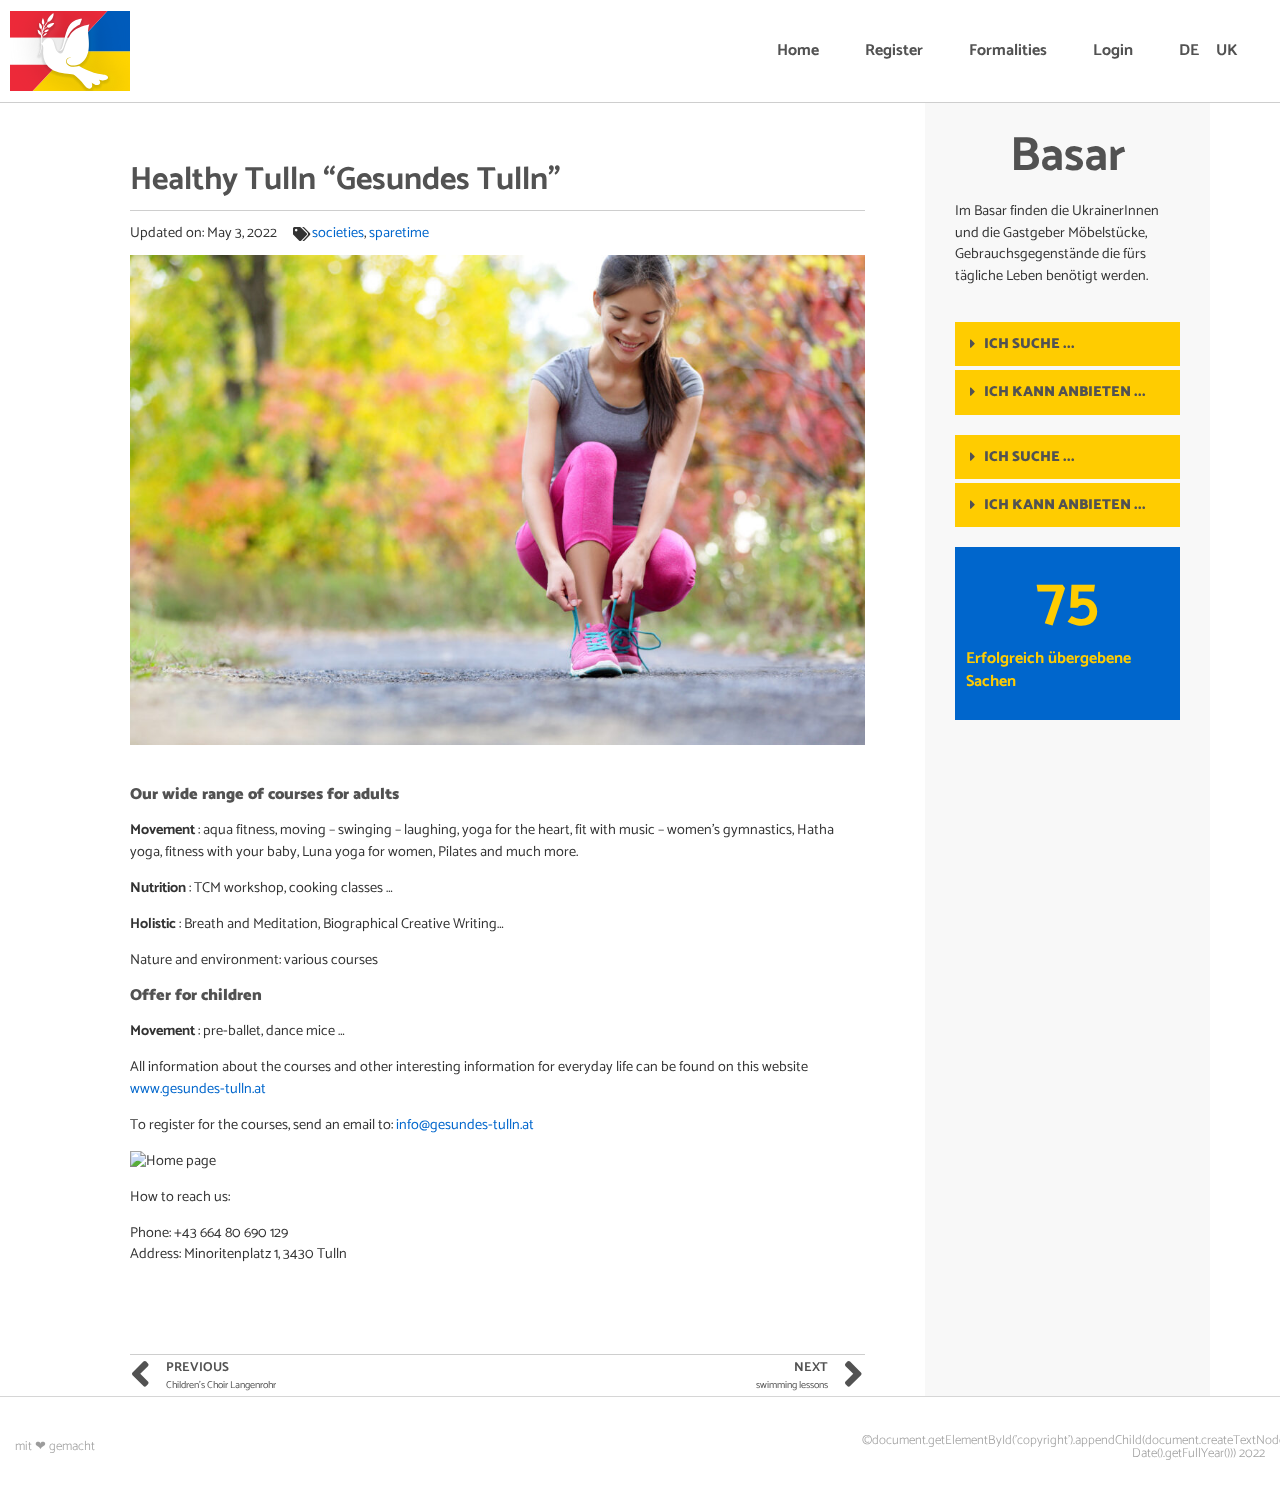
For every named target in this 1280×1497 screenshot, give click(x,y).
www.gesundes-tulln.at (198, 1089)
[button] (1067, 344)
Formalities (1008, 50)
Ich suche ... (1029, 344)
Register (894, 50)
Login (1113, 50)
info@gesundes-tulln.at (465, 1125)
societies (338, 233)
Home (798, 50)
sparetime (399, 233)
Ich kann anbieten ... (1065, 392)
